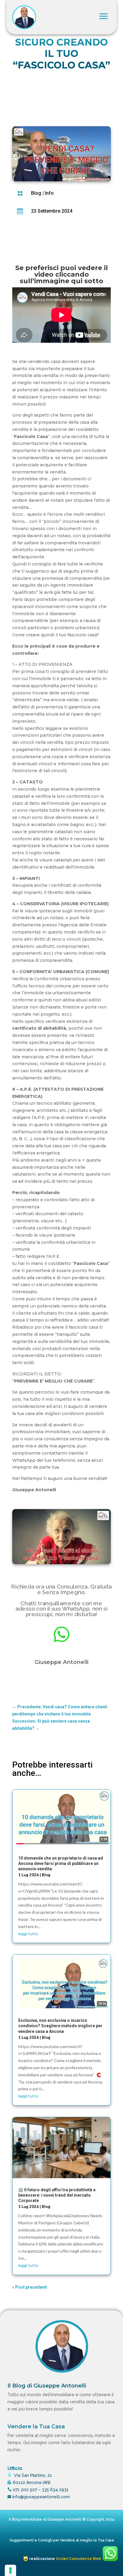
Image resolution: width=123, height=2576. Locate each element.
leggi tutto (28, 1934)
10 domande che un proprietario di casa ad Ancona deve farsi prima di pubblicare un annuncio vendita (61, 1863)
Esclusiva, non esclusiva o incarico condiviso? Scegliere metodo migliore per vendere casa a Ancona (60, 2026)
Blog (36, 193)
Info (49, 193)
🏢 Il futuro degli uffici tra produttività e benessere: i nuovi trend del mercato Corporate (57, 2195)
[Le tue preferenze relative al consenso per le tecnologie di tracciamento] (10, 2570)
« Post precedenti (30, 2287)
